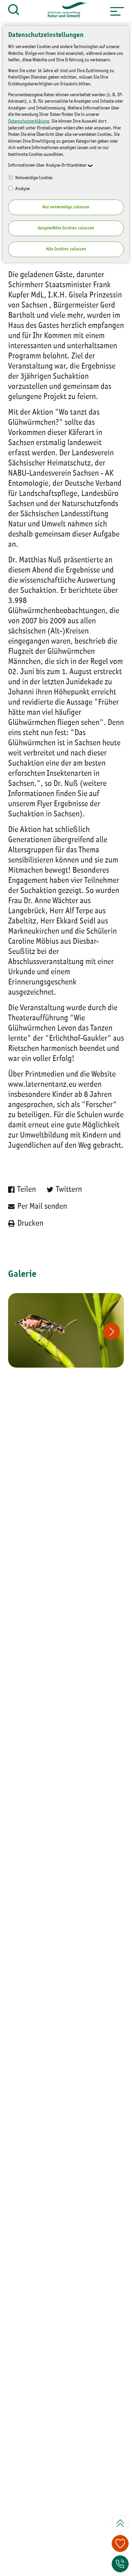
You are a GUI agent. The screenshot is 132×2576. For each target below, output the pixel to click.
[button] (117, 11)
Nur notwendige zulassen (66, 207)
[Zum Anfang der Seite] (120, 2523)
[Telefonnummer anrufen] (120, 2564)
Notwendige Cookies (33, 178)
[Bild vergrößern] (66, 1330)
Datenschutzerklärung (29, 121)
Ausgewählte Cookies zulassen (66, 228)
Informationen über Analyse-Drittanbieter (47, 165)
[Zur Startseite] (65, 11)
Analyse (22, 189)
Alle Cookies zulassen (66, 249)
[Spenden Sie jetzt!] (120, 2543)
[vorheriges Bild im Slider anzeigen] (111, 1331)
